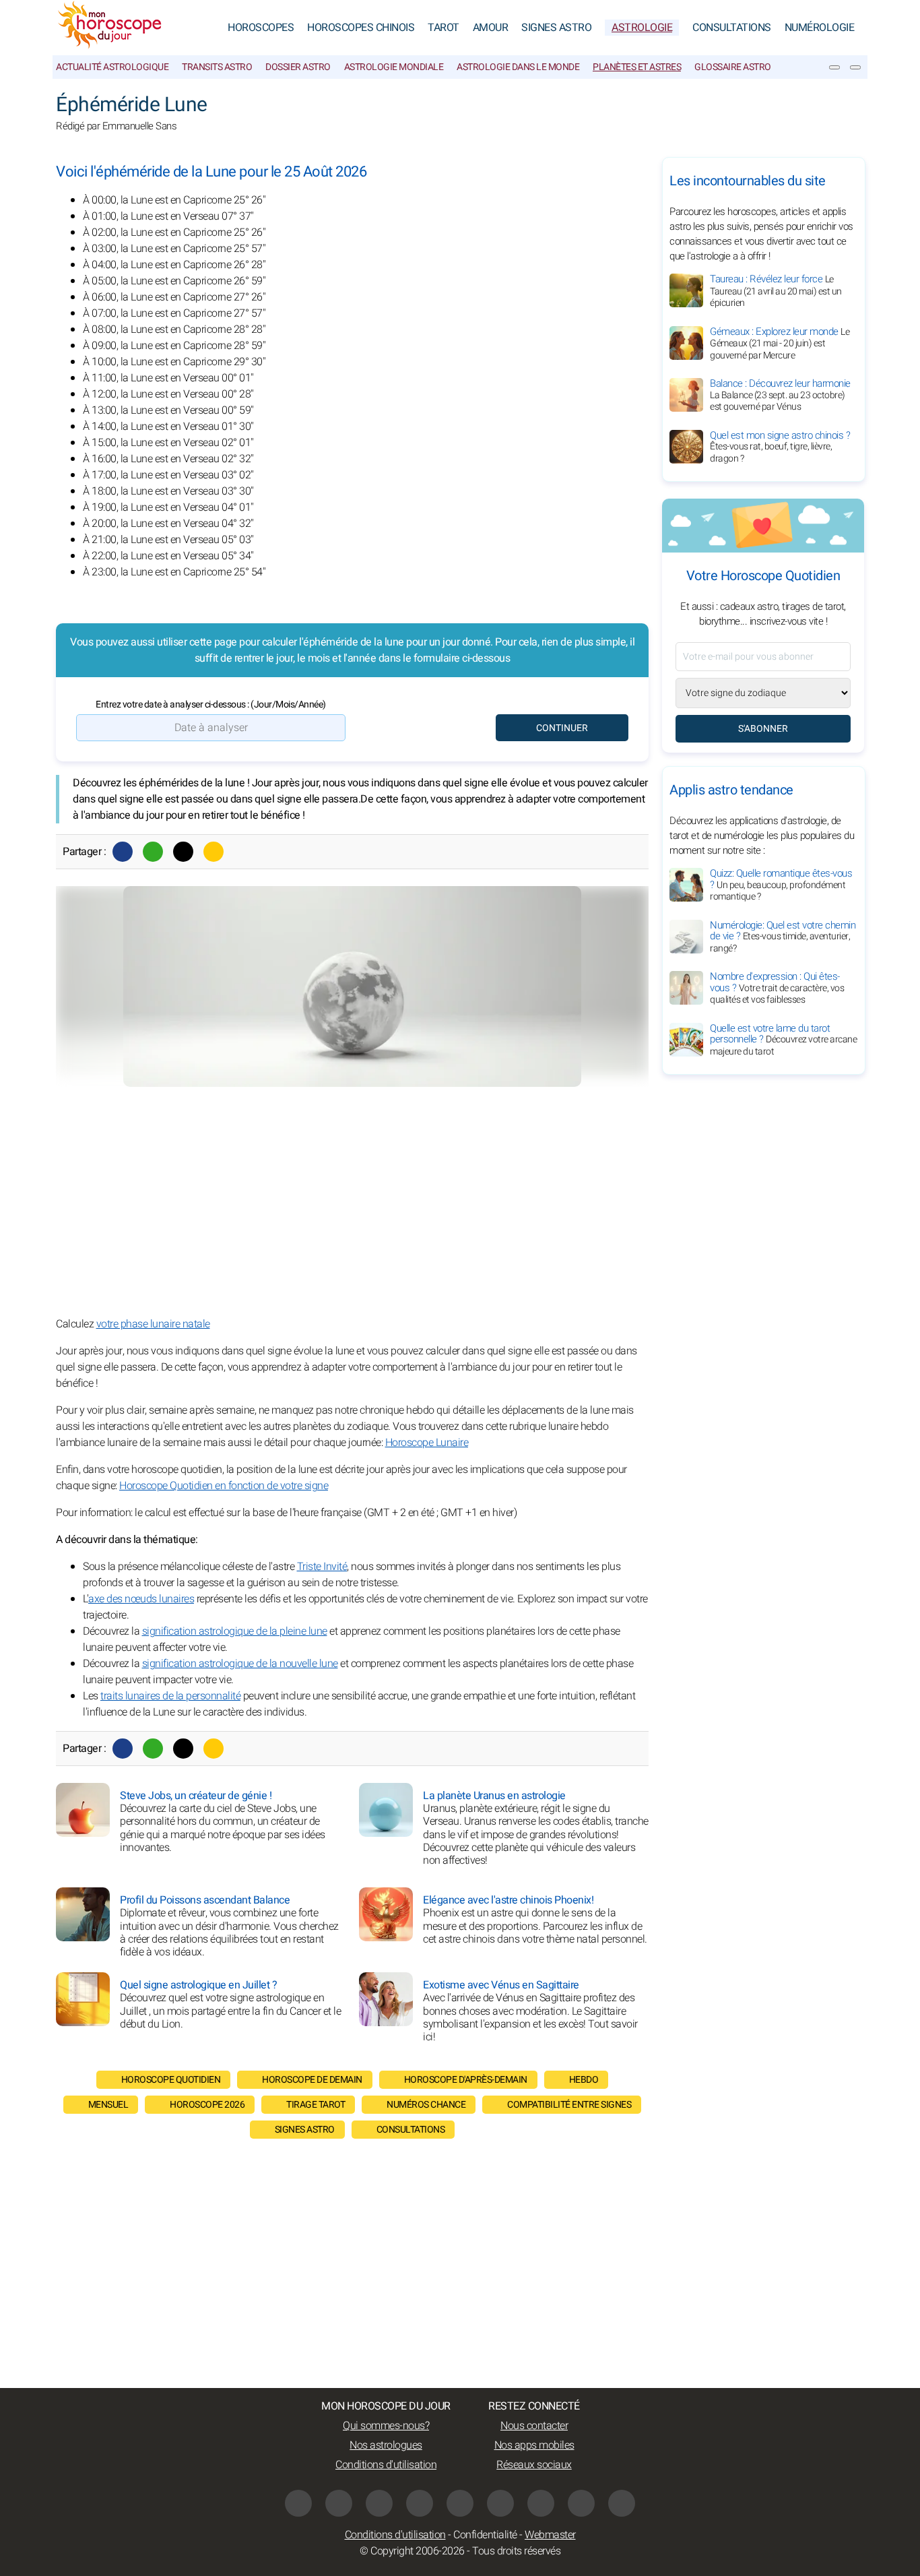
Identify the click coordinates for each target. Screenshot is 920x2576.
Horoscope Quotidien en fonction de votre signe (224, 1486)
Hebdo (584, 2080)
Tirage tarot (316, 2105)
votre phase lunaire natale (153, 1324)
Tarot (443, 28)
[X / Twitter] (541, 2503)
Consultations (732, 28)
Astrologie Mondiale (394, 67)
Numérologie (820, 28)
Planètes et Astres (637, 67)
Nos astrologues (386, 2445)
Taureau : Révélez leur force (776, 291)
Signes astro (305, 2130)
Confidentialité (485, 2535)
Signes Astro (556, 28)
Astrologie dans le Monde (518, 67)
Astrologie (642, 28)
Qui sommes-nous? (386, 2426)
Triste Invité (322, 1567)
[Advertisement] (352, 1201)
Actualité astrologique (112, 67)
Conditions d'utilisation (386, 2465)
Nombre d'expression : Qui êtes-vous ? (777, 988)
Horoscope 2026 (207, 2105)
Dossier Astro (298, 67)
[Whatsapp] (153, 852)
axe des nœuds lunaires (141, 1599)
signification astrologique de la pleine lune (235, 1631)
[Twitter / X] (183, 852)
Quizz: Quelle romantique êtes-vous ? (781, 885)
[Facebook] (123, 852)
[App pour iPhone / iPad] (581, 2503)
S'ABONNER (763, 729)
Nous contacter (534, 2426)
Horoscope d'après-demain (466, 2080)
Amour (491, 28)
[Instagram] (339, 2503)
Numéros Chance (426, 2105)
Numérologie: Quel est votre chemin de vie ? (783, 937)
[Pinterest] (500, 2503)
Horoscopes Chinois (361, 28)
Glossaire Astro (733, 67)
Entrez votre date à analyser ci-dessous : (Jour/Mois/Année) (211, 704)
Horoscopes (261, 28)
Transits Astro (217, 67)
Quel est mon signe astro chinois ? (780, 447)
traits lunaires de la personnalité (170, 1696)
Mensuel (108, 2105)
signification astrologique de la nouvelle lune (240, 1664)
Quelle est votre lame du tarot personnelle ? (783, 1040)
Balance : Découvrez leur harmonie (780, 395)
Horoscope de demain (312, 2080)
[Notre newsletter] (834, 67)
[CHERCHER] (855, 67)
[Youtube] (420, 2503)
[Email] (213, 852)
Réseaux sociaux (534, 2465)
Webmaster (550, 2535)
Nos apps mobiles (534, 2445)
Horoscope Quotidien (171, 2080)
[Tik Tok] (460, 2503)
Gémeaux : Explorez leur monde (780, 343)
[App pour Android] (622, 2503)
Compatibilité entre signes (569, 2105)
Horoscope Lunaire (427, 1443)
